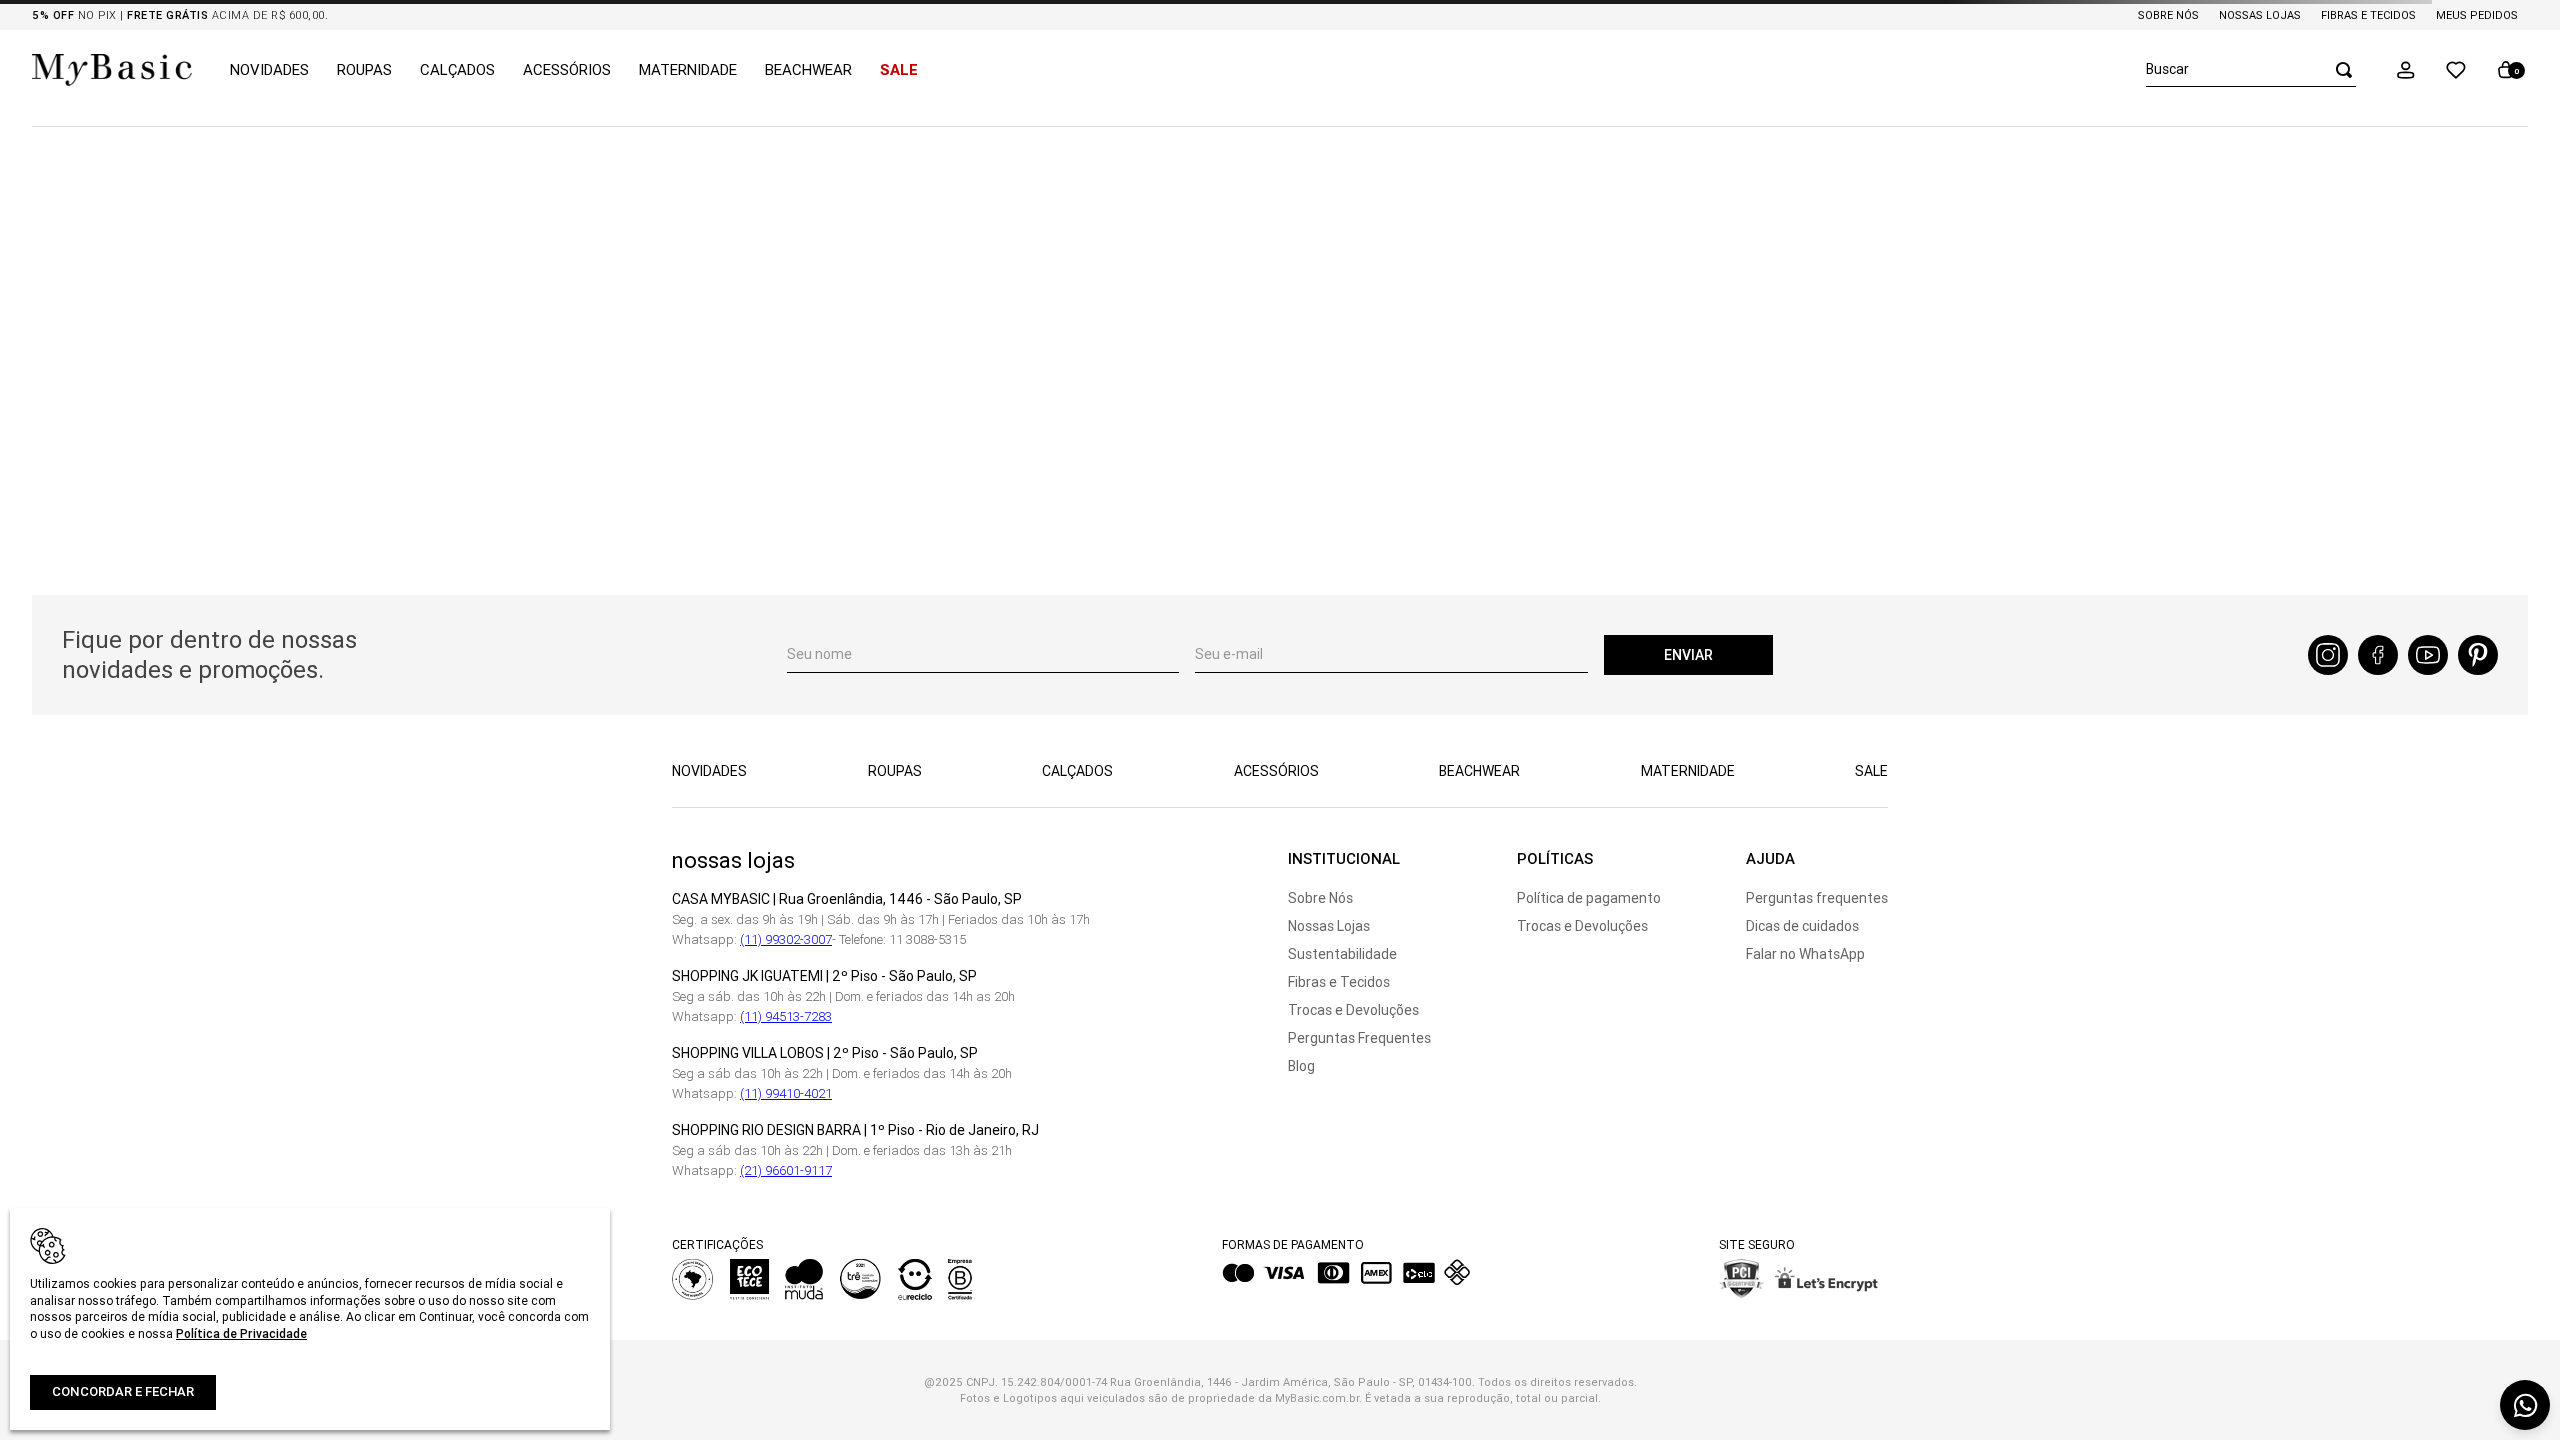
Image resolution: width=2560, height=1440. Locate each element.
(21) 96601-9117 (786, 1170)
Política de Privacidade (241, 1333)
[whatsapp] (2525, 1405)
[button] (2406, 70)
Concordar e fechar (123, 1391)
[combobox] (2251, 70)
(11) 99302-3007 (786, 939)
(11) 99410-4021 (786, 1093)
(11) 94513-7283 (786, 1016)
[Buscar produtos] (2338, 69)
